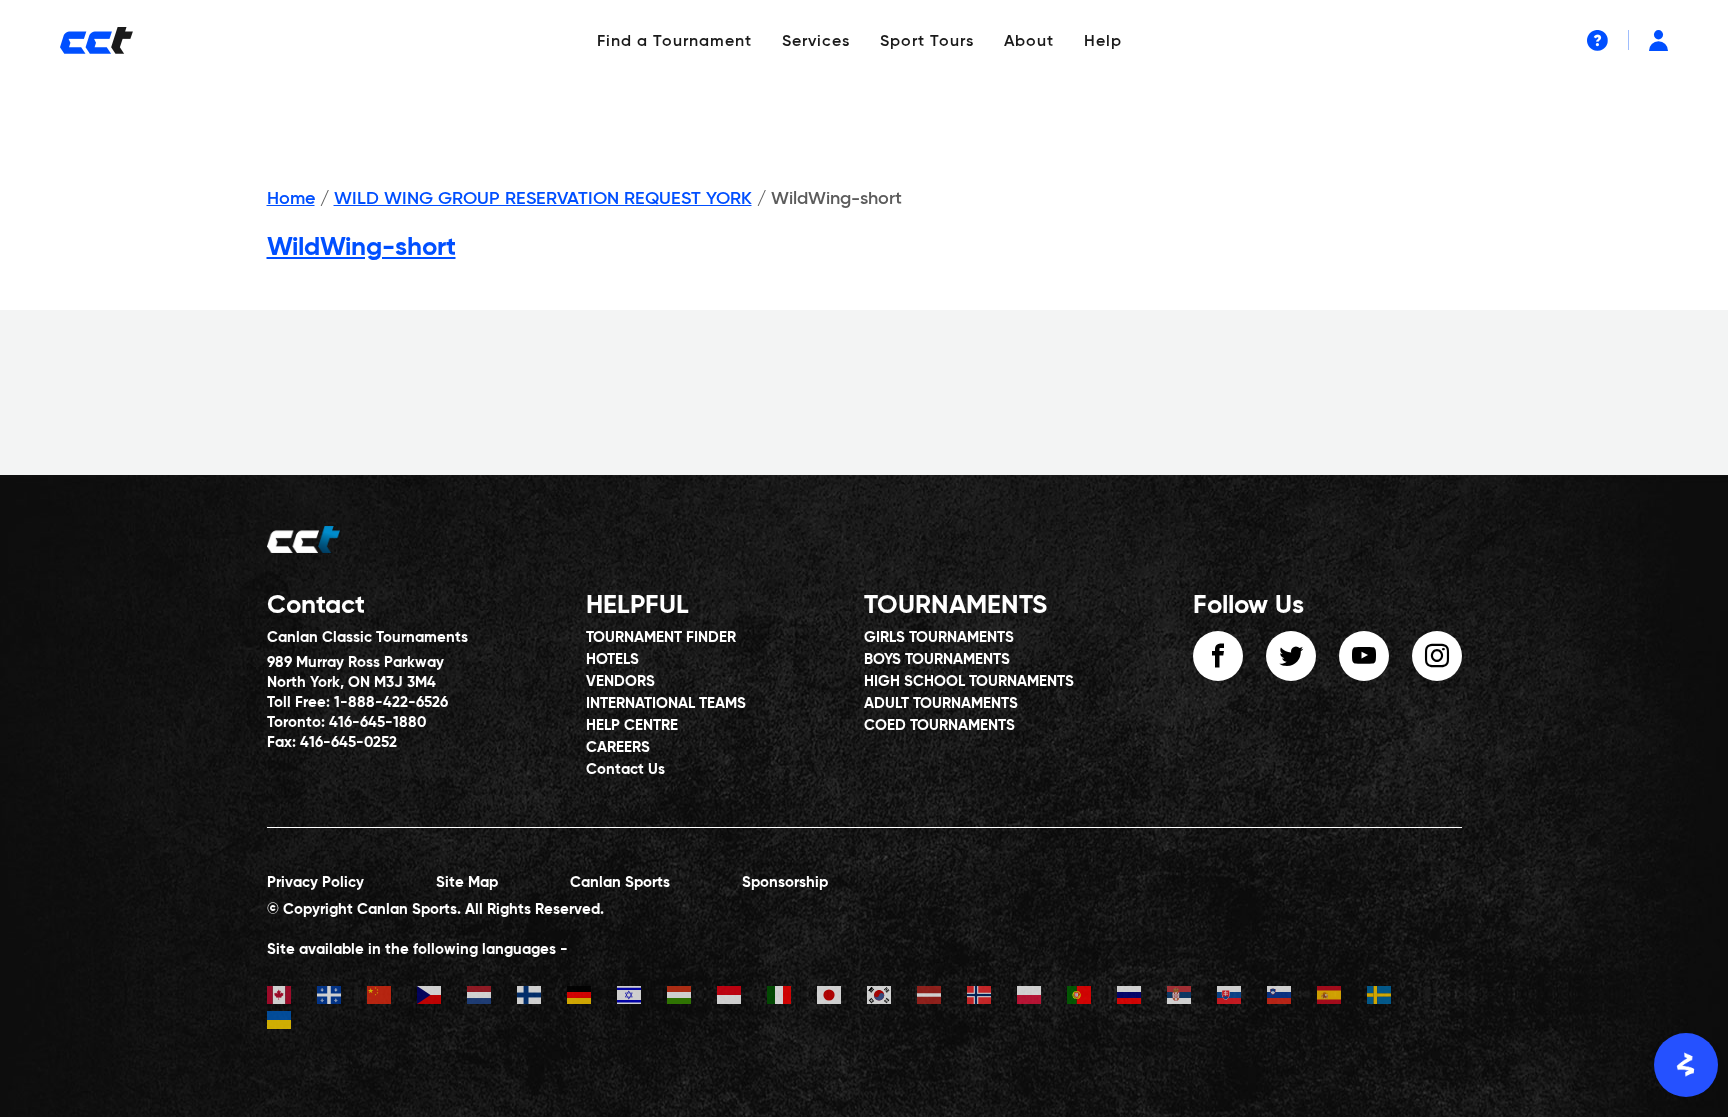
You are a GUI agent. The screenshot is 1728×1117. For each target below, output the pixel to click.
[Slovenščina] (1292, 997)
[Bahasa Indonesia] (742, 997)
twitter (1291, 656)
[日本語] (842, 997)
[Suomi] (542, 997)
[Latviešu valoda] (942, 997)
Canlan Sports (620, 882)
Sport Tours (927, 42)
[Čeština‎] (442, 997)
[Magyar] (692, 997)
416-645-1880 (377, 722)
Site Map (467, 882)
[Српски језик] (1192, 997)
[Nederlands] (492, 997)
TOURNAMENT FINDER (661, 637)
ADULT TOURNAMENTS (941, 703)
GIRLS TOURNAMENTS (939, 637)
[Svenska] (1392, 997)
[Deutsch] (592, 997)
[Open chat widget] (1686, 1065)
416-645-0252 (348, 742)
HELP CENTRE (632, 725)
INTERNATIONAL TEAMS (666, 703)
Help (1103, 42)
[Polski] (1042, 997)
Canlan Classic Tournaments (367, 637)
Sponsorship (785, 882)
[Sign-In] (1658, 40)
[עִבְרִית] (642, 997)
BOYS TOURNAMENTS (937, 659)
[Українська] (292, 1022)
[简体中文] (392, 997)
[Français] (342, 997)
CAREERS (618, 747)
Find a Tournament (674, 42)
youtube (1364, 656)
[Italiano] (792, 997)
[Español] (1342, 997)
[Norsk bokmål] (992, 997)
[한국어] (892, 997)
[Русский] (1142, 997)
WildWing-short (361, 248)
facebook (1218, 656)
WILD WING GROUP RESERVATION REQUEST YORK (543, 199)
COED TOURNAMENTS (939, 725)
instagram (1437, 656)
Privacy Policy (315, 882)
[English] (292, 997)
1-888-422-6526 (391, 702)
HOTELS (612, 659)
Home (291, 199)
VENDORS (620, 681)
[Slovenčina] (1242, 997)
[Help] (1597, 40)
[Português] (1092, 997)
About (1029, 42)
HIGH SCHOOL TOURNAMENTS (969, 681)
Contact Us (625, 769)
